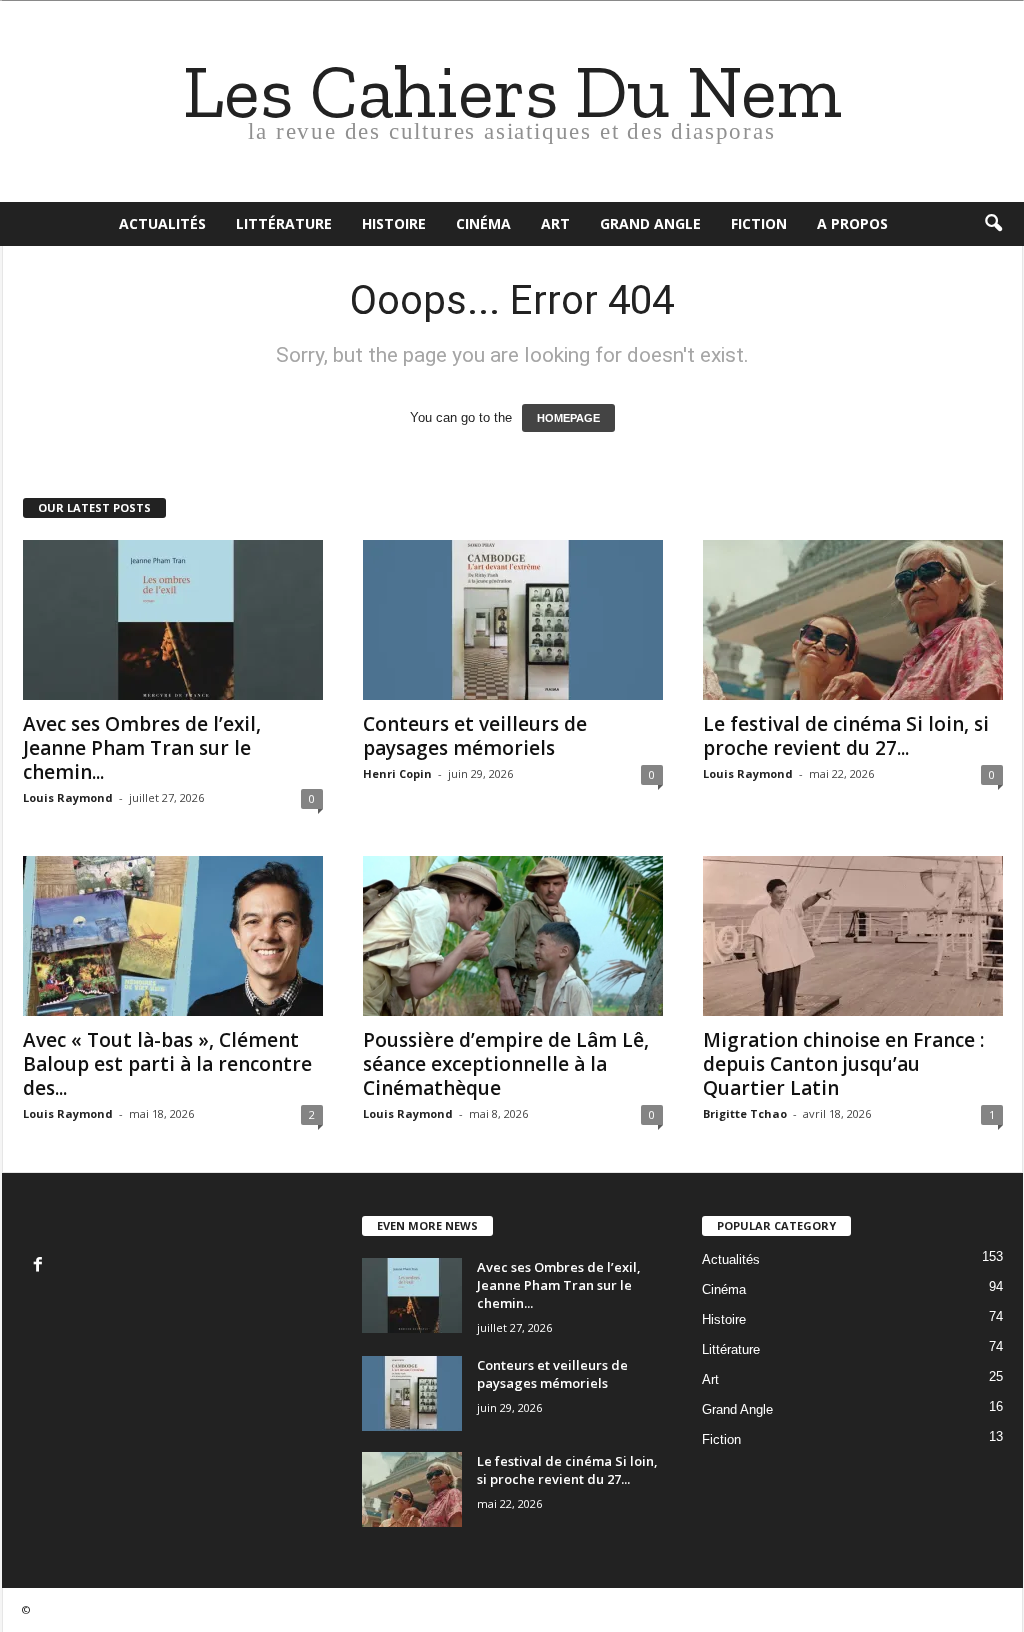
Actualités (162, 223)
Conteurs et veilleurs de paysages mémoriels (475, 736)
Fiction (759, 223)
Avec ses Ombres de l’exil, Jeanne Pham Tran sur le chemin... (142, 748)
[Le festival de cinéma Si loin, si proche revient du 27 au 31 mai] (853, 620)
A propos (852, 223)
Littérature (284, 223)
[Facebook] (40, 1266)
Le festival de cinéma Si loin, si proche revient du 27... (846, 736)
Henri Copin (397, 773)
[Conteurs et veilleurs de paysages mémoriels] (513, 620)
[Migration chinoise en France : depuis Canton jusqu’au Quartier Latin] (853, 936)
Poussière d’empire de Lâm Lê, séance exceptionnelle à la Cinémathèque (506, 1064)
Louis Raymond (68, 797)
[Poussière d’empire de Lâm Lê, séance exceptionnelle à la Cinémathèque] (513, 936)
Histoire (394, 223)
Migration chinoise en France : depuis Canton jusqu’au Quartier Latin (843, 1064)
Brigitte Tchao (745, 1113)
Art (555, 223)
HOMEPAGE (568, 418)
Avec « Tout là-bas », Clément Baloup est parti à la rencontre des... (167, 1064)
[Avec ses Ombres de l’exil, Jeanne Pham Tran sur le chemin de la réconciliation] (173, 620)
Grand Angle (650, 223)
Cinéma (483, 223)
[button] (993, 224)
